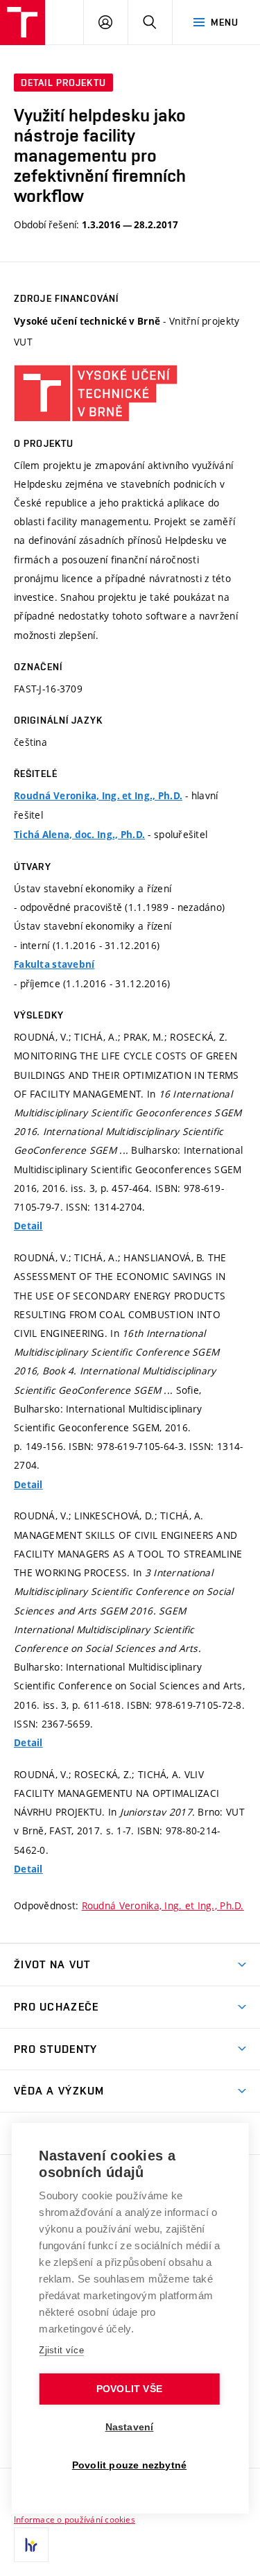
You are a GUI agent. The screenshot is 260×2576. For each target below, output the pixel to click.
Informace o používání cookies (75, 2519)
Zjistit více (61, 2350)
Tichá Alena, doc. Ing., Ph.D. (79, 835)
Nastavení (130, 2427)
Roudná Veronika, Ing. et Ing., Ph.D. (98, 796)
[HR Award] (31, 2545)
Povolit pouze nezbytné (129, 2465)
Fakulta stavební (54, 964)
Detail (28, 1226)
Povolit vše (129, 2389)
